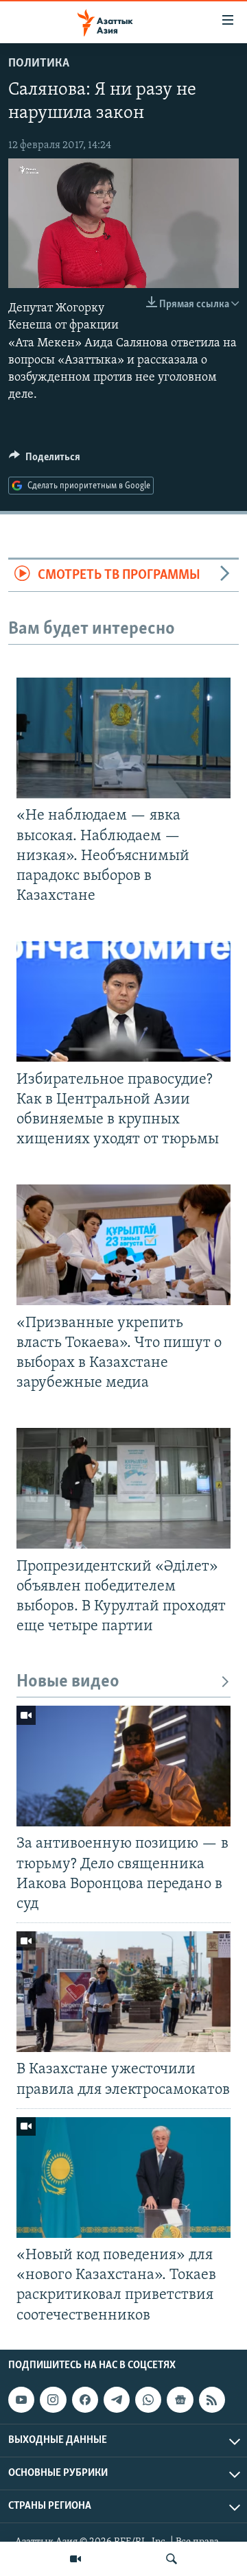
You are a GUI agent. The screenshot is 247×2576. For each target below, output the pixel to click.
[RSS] (212, 2400)
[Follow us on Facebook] (85, 2400)
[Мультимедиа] (75, 2559)
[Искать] (172, 2559)
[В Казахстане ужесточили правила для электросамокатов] (123, 1992)
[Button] (45, 460)
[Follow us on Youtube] (21, 2400)
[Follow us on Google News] (180, 2400)
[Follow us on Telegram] (117, 2400)
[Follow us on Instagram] (53, 2400)
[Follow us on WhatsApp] (148, 2400)
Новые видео (68, 1682)
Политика (39, 64)
